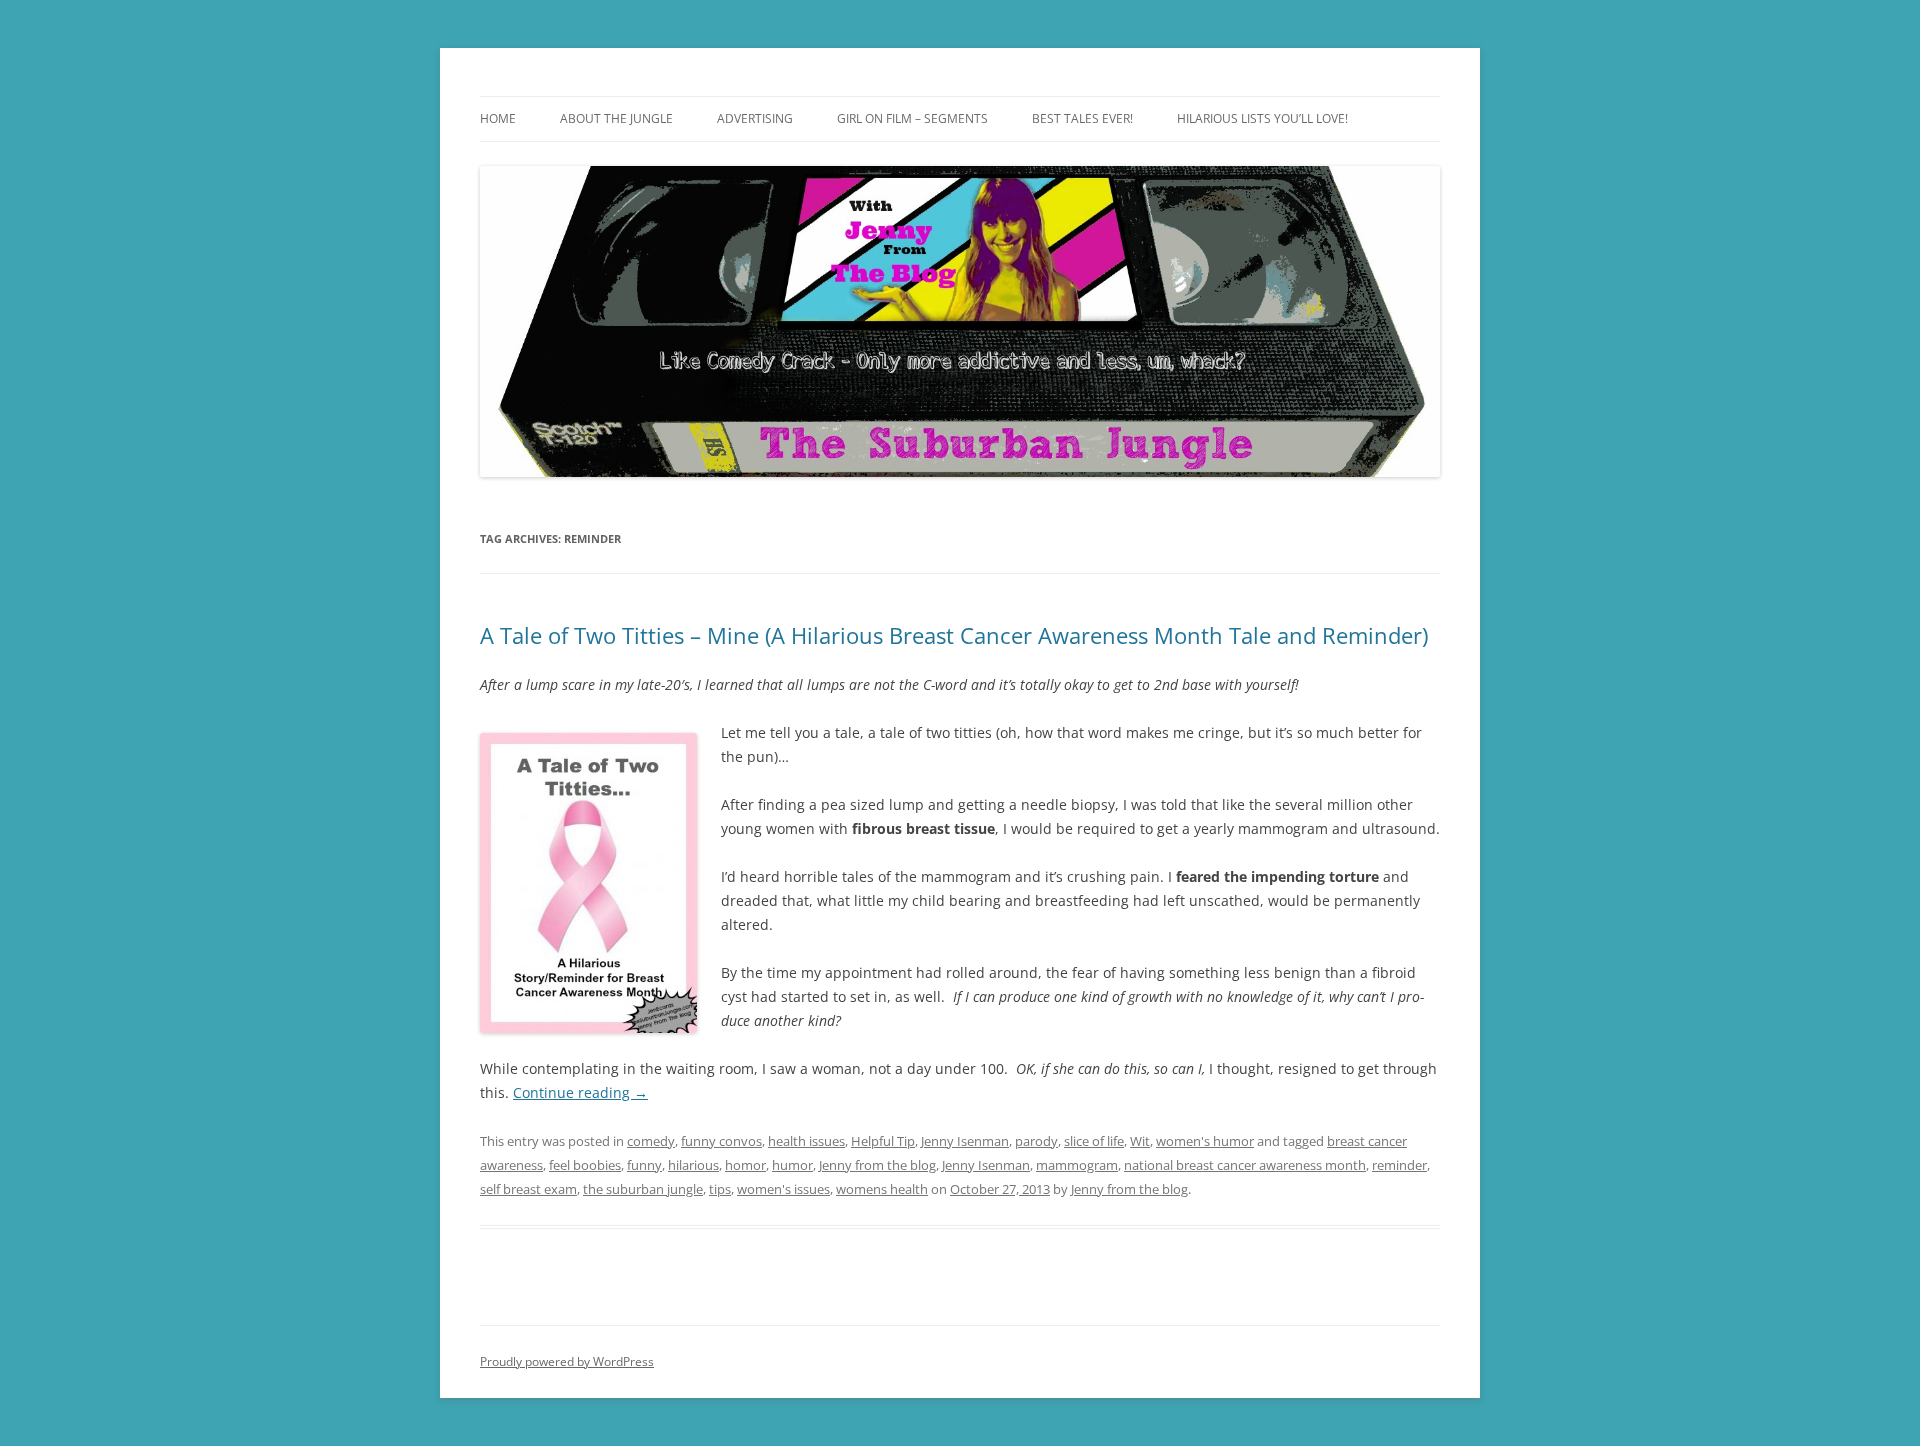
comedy (651, 1141)
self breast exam (528, 1189)
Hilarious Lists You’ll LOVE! (1262, 118)
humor (792, 1165)
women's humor (1205, 1141)
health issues (806, 1141)
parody (1036, 1141)
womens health (882, 1189)
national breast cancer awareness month (1245, 1165)
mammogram (1077, 1165)
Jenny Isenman (965, 1141)
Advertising (755, 118)
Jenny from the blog (877, 1165)
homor (745, 1165)
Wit (1140, 1141)
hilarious (693, 1165)
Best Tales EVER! (1082, 118)
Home (498, 118)
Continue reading (580, 1092)
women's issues (783, 1189)
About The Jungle (616, 118)
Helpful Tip (883, 1141)
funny (644, 1165)
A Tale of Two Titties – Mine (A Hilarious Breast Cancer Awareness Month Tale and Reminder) (954, 635)
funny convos (721, 1141)
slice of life (1094, 1141)
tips (720, 1189)
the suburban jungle (643, 1189)
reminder (1399, 1165)
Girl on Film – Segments (912, 118)
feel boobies (585, 1165)
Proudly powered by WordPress (567, 1361)
